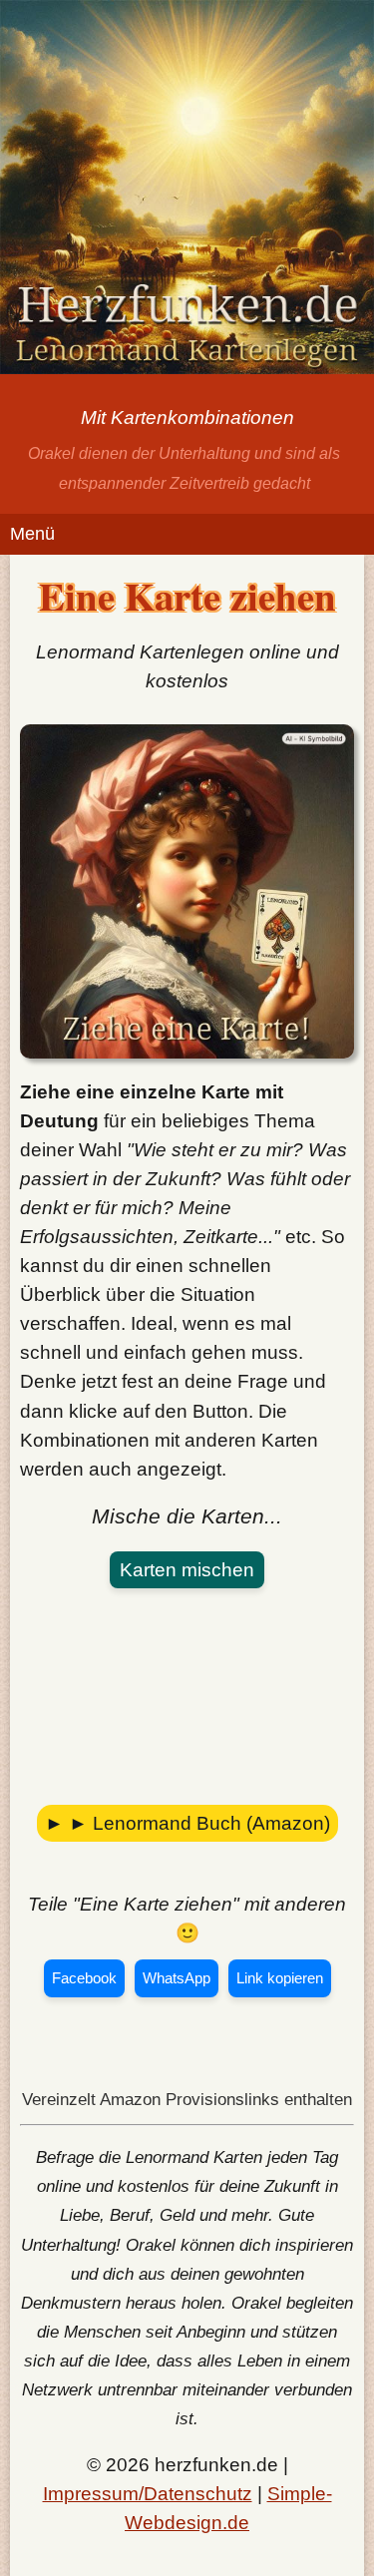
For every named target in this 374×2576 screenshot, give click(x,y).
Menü (32, 534)
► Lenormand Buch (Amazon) (199, 1823)
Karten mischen (187, 1569)
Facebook (84, 1978)
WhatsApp (177, 1978)
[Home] (187, 191)
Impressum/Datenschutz (148, 2493)
